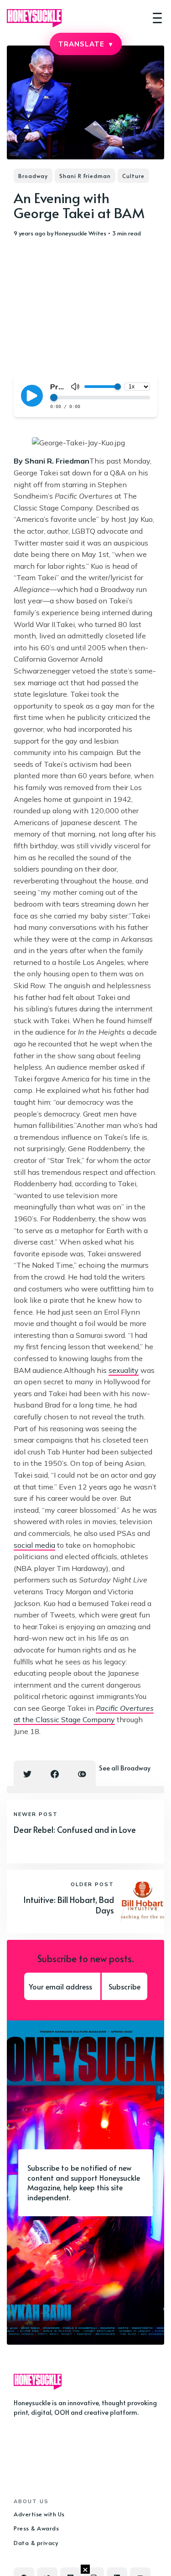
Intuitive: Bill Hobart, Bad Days (69, 1905)
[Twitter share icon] (27, 1774)
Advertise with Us (39, 2514)
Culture (133, 176)
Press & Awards (36, 2528)
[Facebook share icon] (55, 1774)
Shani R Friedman (85, 176)
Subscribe (124, 1986)
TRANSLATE (85, 44)
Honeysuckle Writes (80, 233)
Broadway (33, 176)
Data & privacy (36, 2543)
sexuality (124, 1370)
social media (34, 1545)
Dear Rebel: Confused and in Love (75, 1829)
